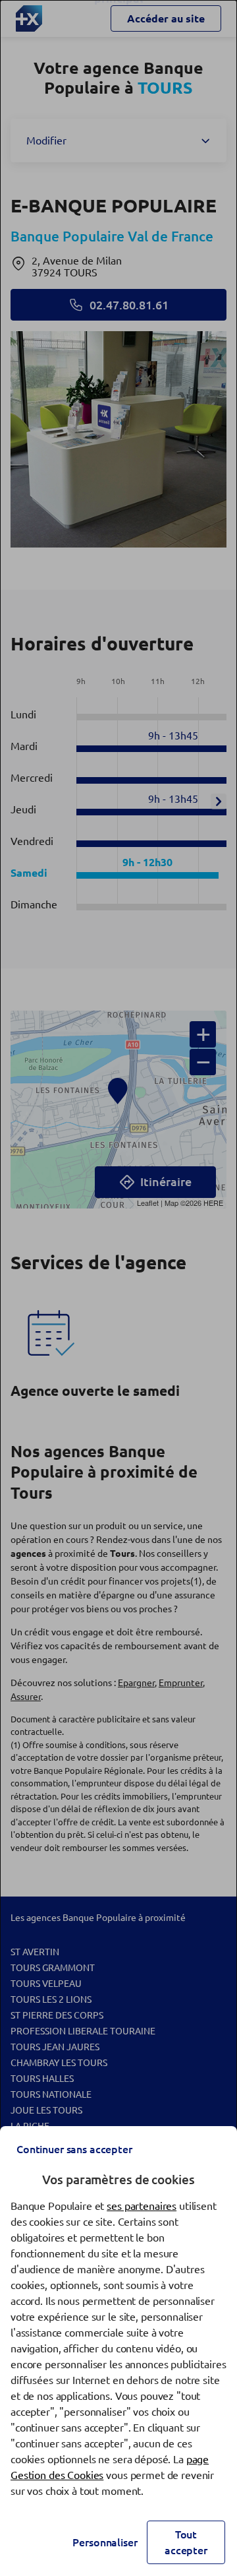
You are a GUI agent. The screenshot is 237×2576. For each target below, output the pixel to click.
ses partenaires (142, 2206)
